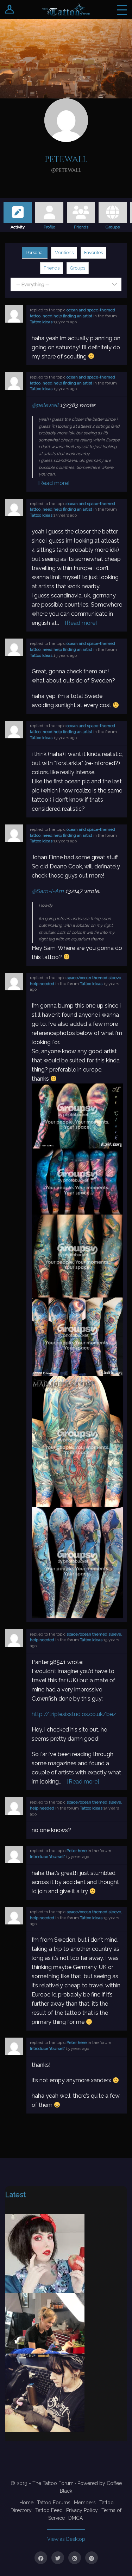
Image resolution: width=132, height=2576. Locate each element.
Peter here (77, 1851)
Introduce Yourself (47, 1857)
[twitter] (58, 2558)
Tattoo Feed (49, 2510)
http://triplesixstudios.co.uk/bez (74, 1714)
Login (10, 10)
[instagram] (75, 2558)
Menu (122, 10)
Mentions (64, 253)
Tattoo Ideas (41, 322)
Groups (113, 226)
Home (26, 2503)
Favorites (93, 253)
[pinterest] (92, 2558)
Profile (49, 226)
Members (85, 2503)
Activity (18, 226)
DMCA (76, 2518)
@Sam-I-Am (48, 891)
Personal (35, 253)
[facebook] (41, 2558)
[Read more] (53, 483)
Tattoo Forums (54, 2503)
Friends (81, 226)
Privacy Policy (82, 2510)
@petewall (45, 405)
